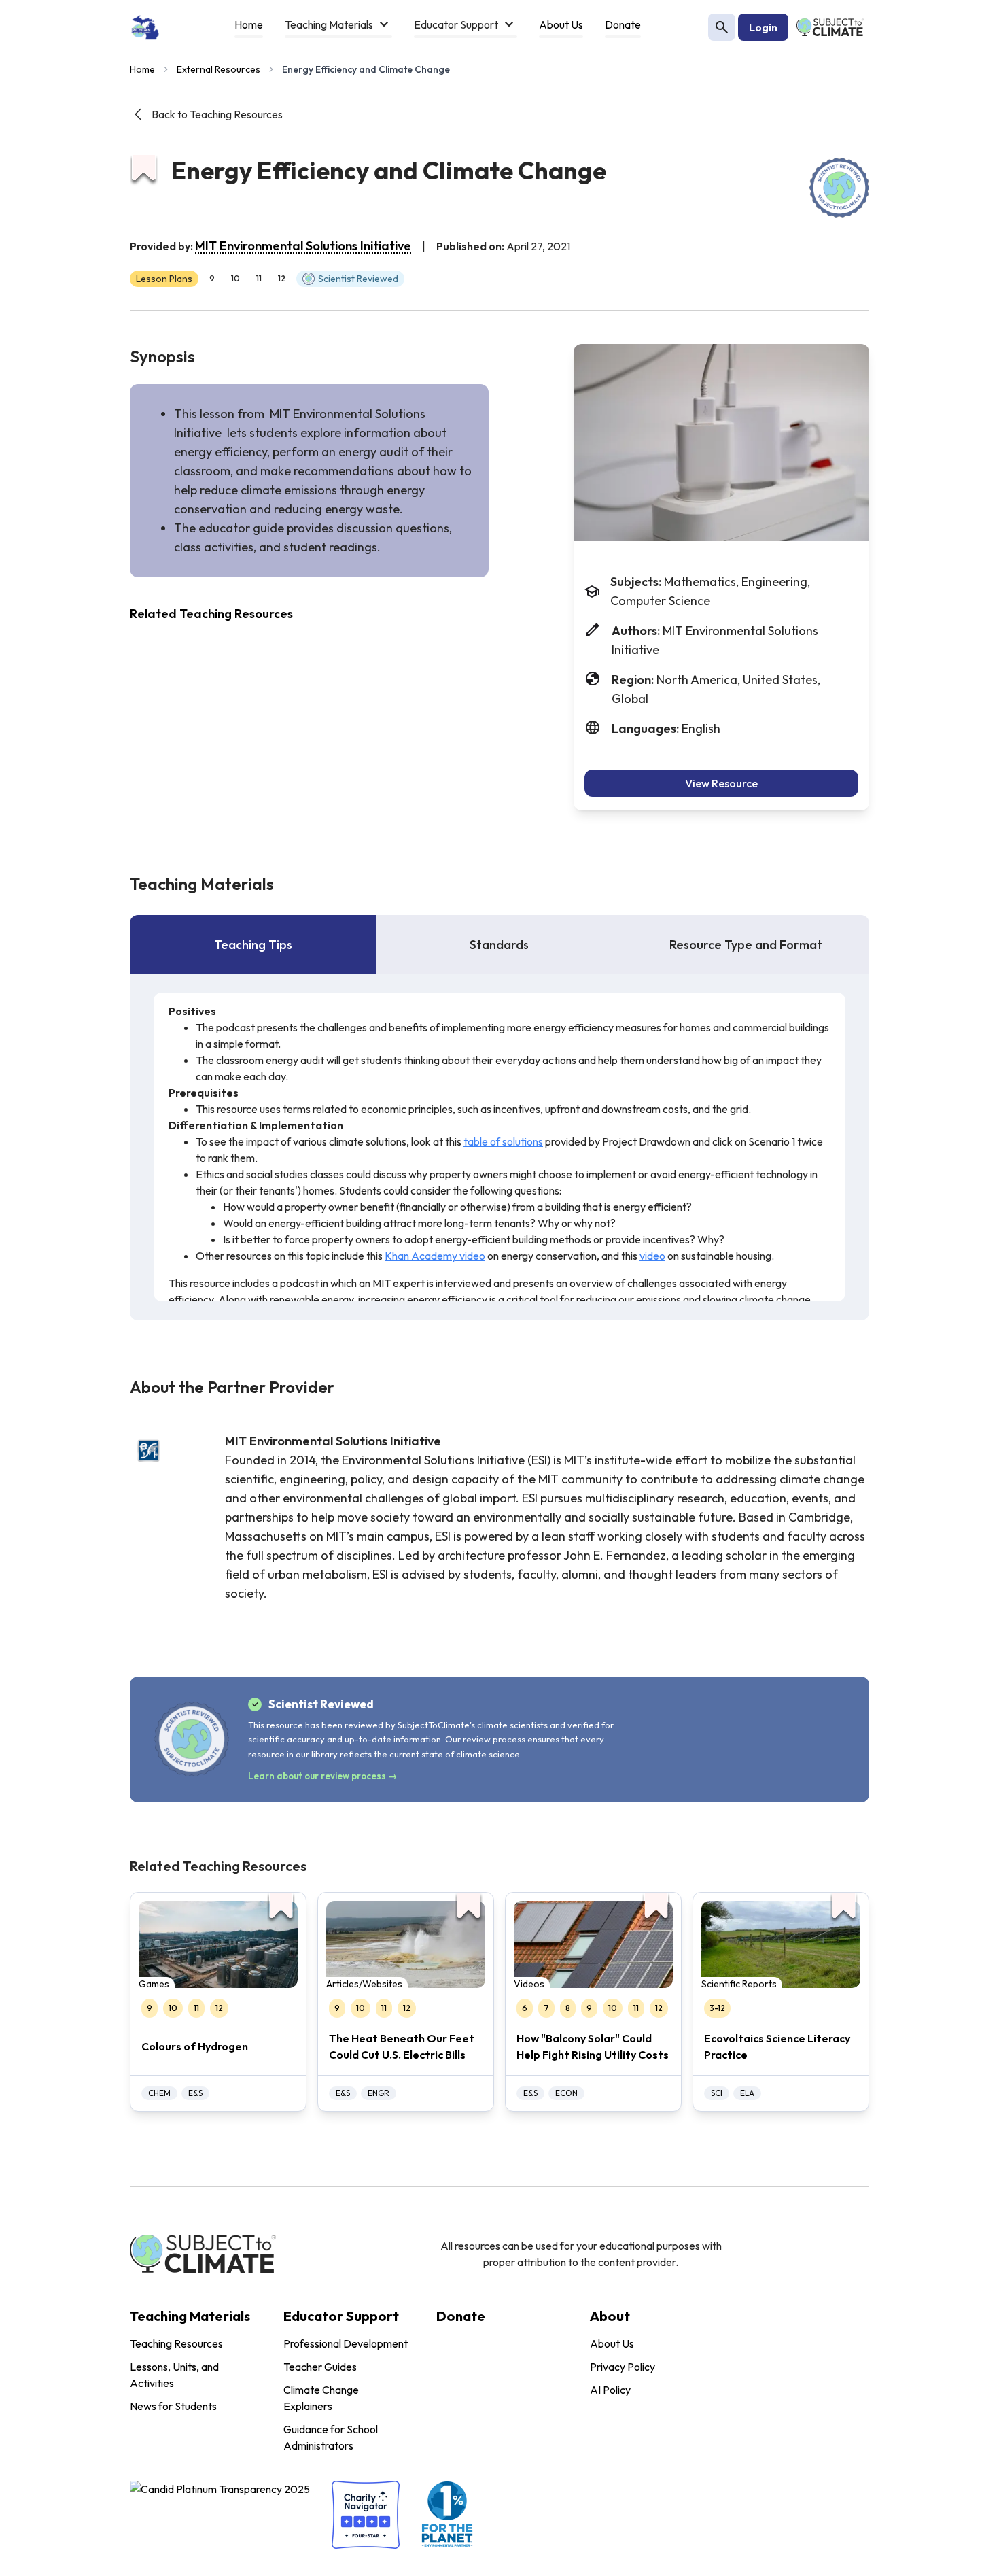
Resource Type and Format (746, 945)
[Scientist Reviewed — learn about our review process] (839, 188)
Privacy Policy (623, 2367)
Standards (499, 945)
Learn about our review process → (322, 1776)
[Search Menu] (722, 27)
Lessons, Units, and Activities (174, 2375)
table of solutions (503, 1141)
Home (142, 69)
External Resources (218, 69)
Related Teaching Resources (211, 614)
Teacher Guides (320, 2367)
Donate (461, 2316)
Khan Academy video (435, 1256)
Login (763, 27)
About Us (612, 2343)
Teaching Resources (176, 2343)
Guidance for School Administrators (331, 2437)
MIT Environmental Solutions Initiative (303, 246)
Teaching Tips (253, 945)
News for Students (173, 2406)
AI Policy (610, 2390)
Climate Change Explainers (321, 2398)
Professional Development (346, 2343)
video (652, 1256)
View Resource (721, 783)
